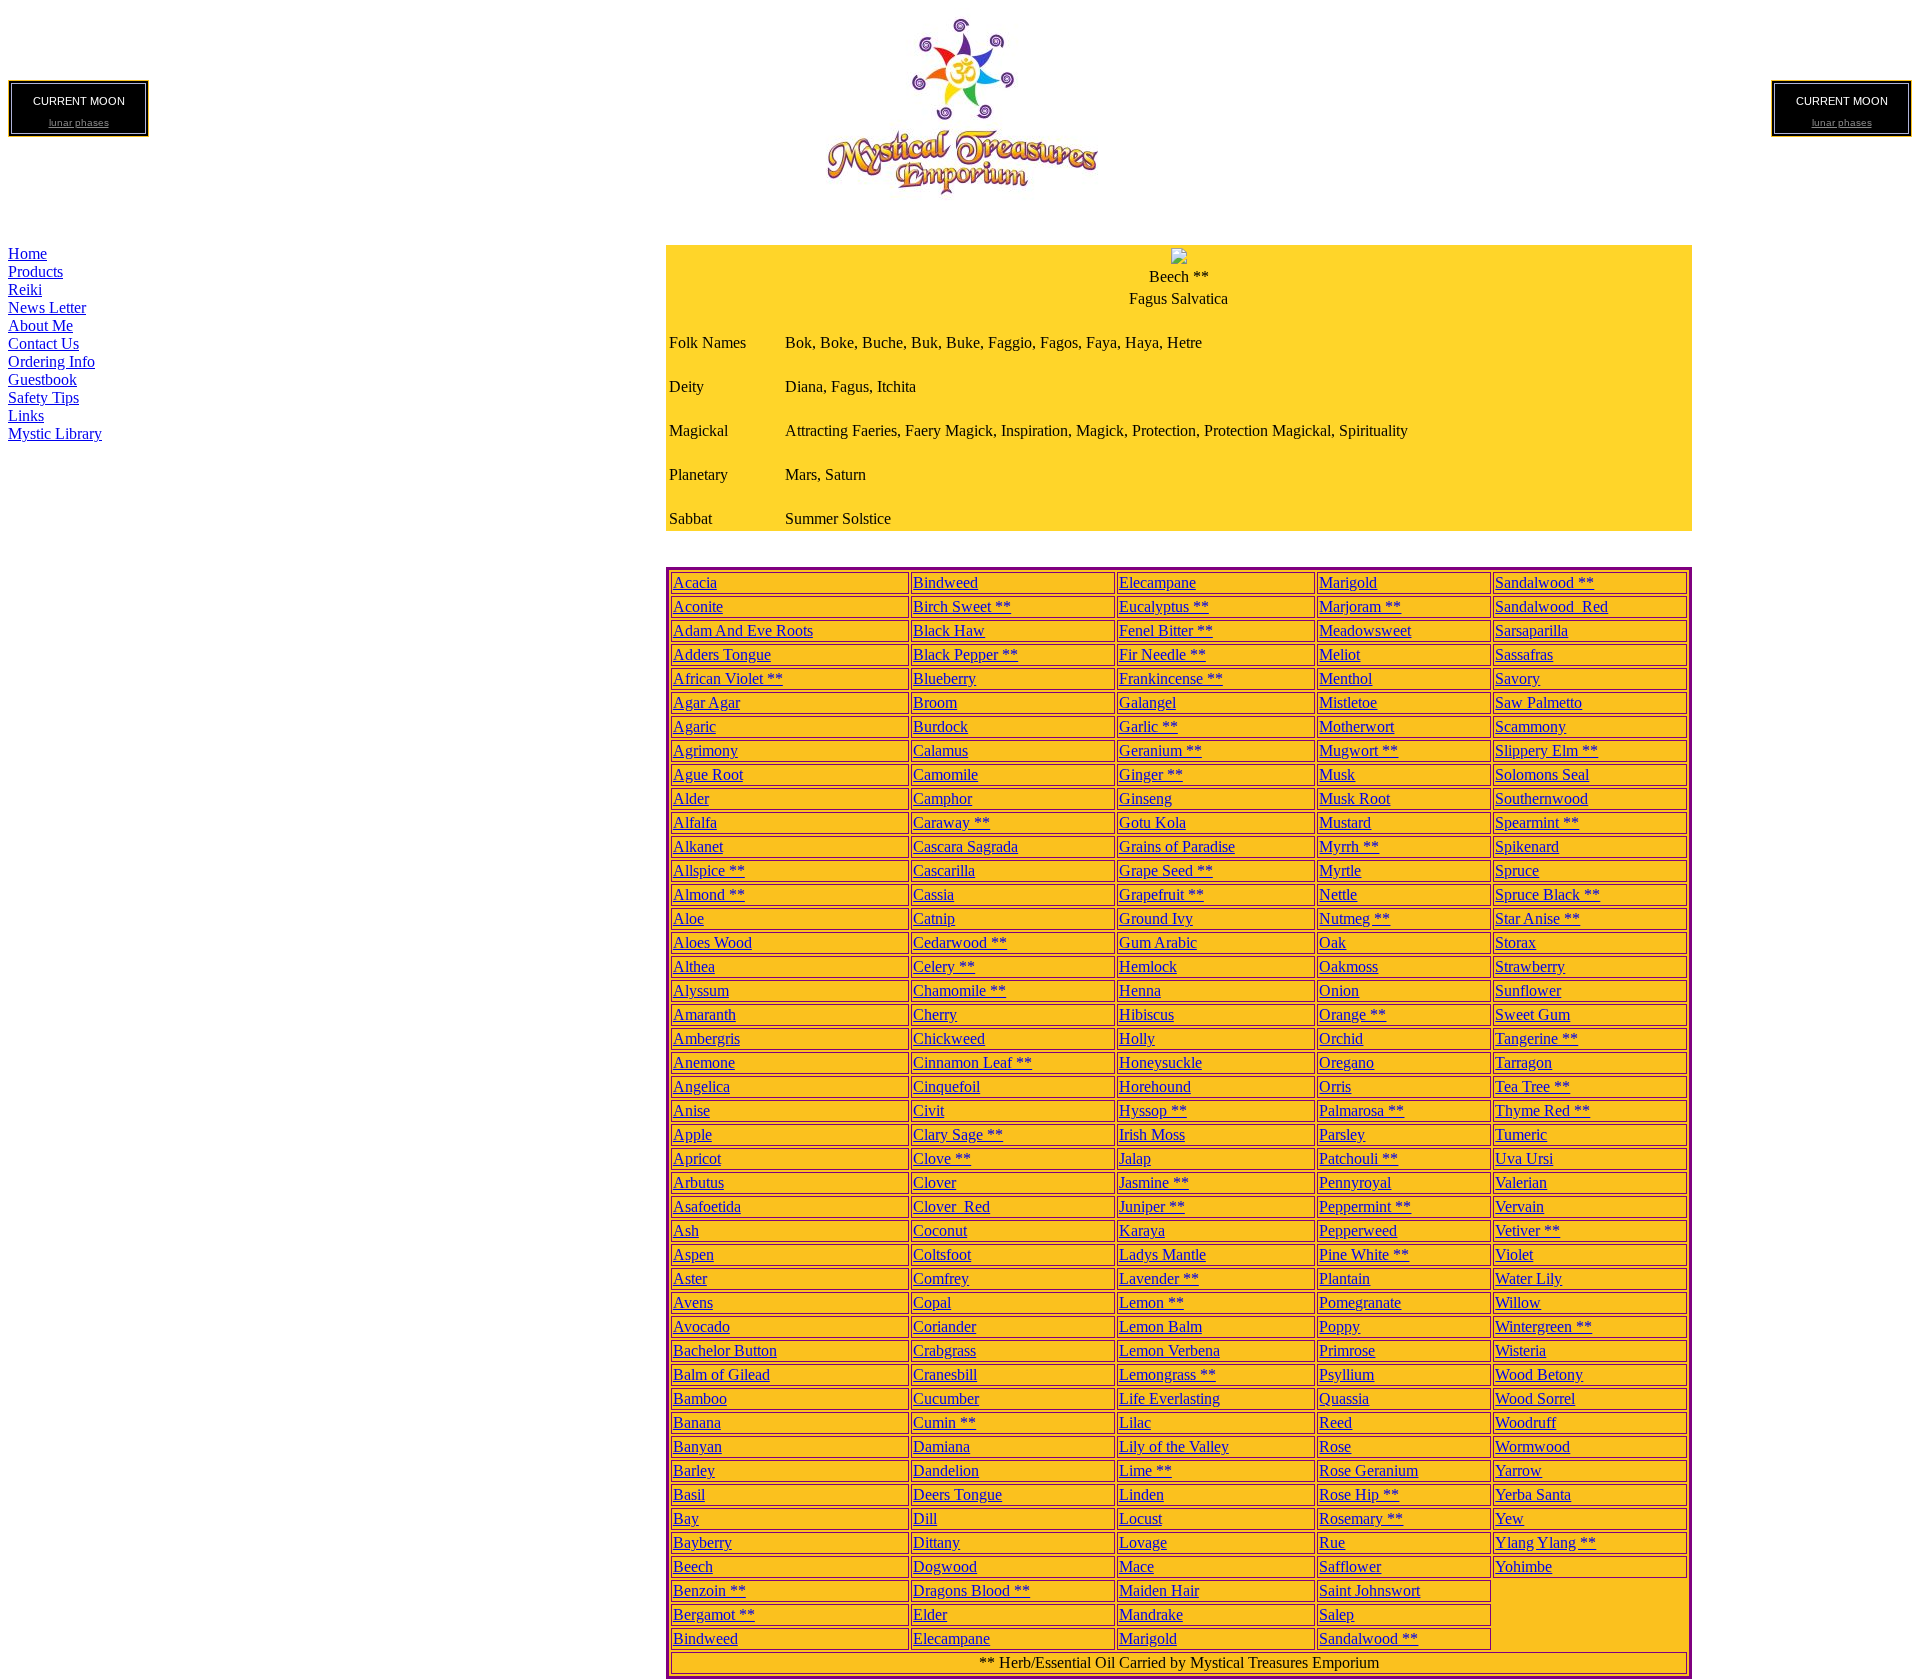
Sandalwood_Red (1551, 606)
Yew (1509, 1518)
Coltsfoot (942, 1254)
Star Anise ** (1537, 918)
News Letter (47, 307)
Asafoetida (707, 1206)
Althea (694, 966)
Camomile (945, 774)
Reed (1335, 1422)
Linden (1141, 1494)
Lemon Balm (1160, 1326)
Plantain (1344, 1278)
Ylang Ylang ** (1545, 1542)
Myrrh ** (1349, 846)
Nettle (1338, 894)
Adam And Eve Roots (743, 630)
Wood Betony (1539, 1374)
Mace (1136, 1566)
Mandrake (1151, 1614)
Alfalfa (695, 822)
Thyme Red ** (1542, 1110)
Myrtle (1340, 870)
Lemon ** (1151, 1302)
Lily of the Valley (1174, 1446)
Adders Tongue (722, 654)
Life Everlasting (1169, 1398)
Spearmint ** (1537, 822)
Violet (1514, 1254)
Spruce (1517, 870)
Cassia (933, 894)
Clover (934, 1182)
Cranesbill (945, 1374)
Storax (1515, 942)
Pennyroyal (1355, 1182)
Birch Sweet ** (962, 606)
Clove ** (942, 1158)
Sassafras (1524, 654)
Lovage (1143, 1542)
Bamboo (700, 1398)
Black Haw (949, 630)
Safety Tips (43, 397)
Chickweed (949, 1038)
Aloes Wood (712, 942)
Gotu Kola (1152, 822)
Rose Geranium (1368, 1470)
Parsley (1342, 1134)
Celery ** (944, 966)
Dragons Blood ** (971, 1590)
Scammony (1530, 726)
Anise (691, 1110)
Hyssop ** (1153, 1110)
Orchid (1341, 1038)
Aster (690, 1278)
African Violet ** (728, 678)
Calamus (940, 750)
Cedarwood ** (960, 942)
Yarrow (1518, 1470)
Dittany (936, 1542)
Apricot (697, 1158)
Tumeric (1521, 1134)
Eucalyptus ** (1164, 606)
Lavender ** (1159, 1278)
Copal (932, 1302)
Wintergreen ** (1543, 1326)
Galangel (1147, 702)
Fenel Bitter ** (1166, 630)
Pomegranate (1360, 1302)
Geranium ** (1160, 750)
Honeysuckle (1160, 1062)
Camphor (942, 798)
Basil (689, 1494)
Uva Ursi (1524, 1158)
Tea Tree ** (1532, 1086)
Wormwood (1532, 1446)
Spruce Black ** (1547, 894)
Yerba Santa (1533, 1494)
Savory (1517, 678)
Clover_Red (951, 1206)
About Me (40, 325)
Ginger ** (1151, 774)
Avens (693, 1302)
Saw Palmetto (1538, 702)
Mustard (1345, 822)
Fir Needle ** (1162, 654)
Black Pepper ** (965, 654)
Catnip (934, 918)
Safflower (1350, 1566)
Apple (692, 1134)
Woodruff (1525, 1422)
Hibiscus (1146, 1014)
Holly (1137, 1038)
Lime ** (1145, 1470)
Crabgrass (944, 1350)
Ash (686, 1230)
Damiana (941, 1446)
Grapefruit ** (1161, 894)
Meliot (1339, 654)
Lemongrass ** (1167, 1374)
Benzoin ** (709, 1590)
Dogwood (945, 1566)
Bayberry (702, 1542)
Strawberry (1530, 966)
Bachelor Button (725, 1350)
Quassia (1344, 1398)
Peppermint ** (1365, 1206)
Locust (1140, 1518)
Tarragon (1523, 1062)
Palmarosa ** (1361, 1110)
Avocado (701, 1326)
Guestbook (42, 379)
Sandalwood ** (1544, 582)
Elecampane (1157, 582)
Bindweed (945, 582)
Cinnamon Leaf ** (972, 1062)
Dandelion (946, 1470)
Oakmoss (1348, 966)
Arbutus (698, 1182)
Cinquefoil (946, 1086)
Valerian (1521, 1182)
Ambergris (706, 1038)
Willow (1518, 1302)
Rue (1332, 1542)
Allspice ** (709, 870)
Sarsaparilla (1531, 630)
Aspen (693, 1254)
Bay (686, 1518)
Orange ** (1352, 1014)
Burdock (940, 726)
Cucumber (946, 1398)
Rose (1335, 1446)
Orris (1335, 1086)
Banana (697, 1422)
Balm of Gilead (721, 1374)
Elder (930, 1614)
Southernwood (1541, 798)
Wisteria (1520, 1350)
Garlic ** (1148, 726)
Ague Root (708, 774)
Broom (935, 702)
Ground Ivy (1156, 918)
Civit (928, 1110)
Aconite (698, 606)
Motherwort (1356, 726)
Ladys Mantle (1162, 1254)
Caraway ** (951, 822)
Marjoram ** (1360, 606)
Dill (925, 1518)
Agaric (694, 726)
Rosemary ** (1361, 1518)
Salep (1336, 1614)
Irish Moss (1152, 1134)
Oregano (1346, 1062)
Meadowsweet (1365, 630)
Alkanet (698, 846)
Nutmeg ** (1354, 918)
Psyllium (1346, 1374)
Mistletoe (1348, 702)
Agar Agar (706, 702)
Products (35, 271)
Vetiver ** (1527, 1230)
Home (27, 253)
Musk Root (1354, 798)
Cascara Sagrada (965, 846)
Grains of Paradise (1177, 846)
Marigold (1348, 582)
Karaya (1142, 1230)
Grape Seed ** (1166, 870)
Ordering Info (51, 361)
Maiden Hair (1159, 1590)
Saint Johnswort (1369, 1590)
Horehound (1155, 1086)
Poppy (1339, 1326)
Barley (694, 1470)
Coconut (940, 1230)
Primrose (1347, 1350)
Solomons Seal (1542, 774)
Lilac (1135, 1422)
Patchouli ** (1358, 1158)
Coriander (944, 1326)
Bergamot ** (714, 1614)
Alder (691, 798)
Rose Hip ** (1359, 1494)
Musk (1337, 774)
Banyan (697, 1446)
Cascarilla (944, 870)
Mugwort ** (1358, 750)
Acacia (695, 582)
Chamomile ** (959, 990)
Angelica (701, 1086)
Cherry (935, 1014)
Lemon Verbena (1169, 1350)
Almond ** (709, 894)
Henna (1140, 990)
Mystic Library (55, 433)
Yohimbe (1523, 1566)
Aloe (688, 918)
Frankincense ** (1171, 678)
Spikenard (1527, 846)
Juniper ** (1152, 1206)
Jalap (1135, 1158)
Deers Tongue (957, 1494)
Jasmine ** (1154, 1182)
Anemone (704, 1062)
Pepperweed (1358, 1230)
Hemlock (1148, 966)
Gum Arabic (1158, 942)
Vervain (1519, 1206)
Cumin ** (944, 1422)
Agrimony (705, 750)
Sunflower (1528, 990)
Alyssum (701, 990)
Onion (1339, 990)
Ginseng (1145, 798)
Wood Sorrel (1535, 1398)
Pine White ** (1364, 1254)
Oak (1332, 942)
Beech (693, 1566)
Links (26, 415)
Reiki (25, 289)
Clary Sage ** (958, 1134)
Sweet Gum (1532, 1014)
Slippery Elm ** (1546, 750)
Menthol (1345, 678)
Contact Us (43, 343)
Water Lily (1528, 1278)
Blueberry (944, 678)
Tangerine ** (1536, 1038)
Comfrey (941, 1278)
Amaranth (704, 1014)
